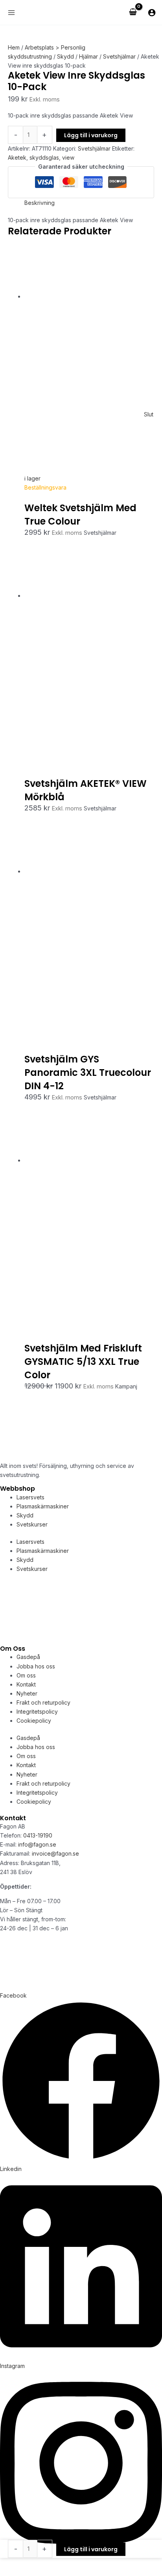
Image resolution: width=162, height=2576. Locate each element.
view (68, 157)
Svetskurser (32, 1524)
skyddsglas (44, 157)
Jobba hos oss (36, 1666)
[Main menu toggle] (11, 12)
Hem (14, 47)
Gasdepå (28, 1657)
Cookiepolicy (34, 1721)
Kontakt (26, 1684)
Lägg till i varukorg (91, 135)
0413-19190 (38, 1835)
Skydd (65, 56)
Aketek (17, 157)
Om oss (26, 1675)
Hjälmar (88, 56)
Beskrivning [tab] (40, 203)
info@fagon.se (37, 1844)
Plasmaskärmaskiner (43, 1506)
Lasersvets (30, 1497)
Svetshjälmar (119, 56)
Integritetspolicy (37, 1712)
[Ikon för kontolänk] (152, 13)
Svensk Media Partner (106, 1986)
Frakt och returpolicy (43, 1702)
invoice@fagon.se (55, 1853)
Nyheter (27, 1693)
